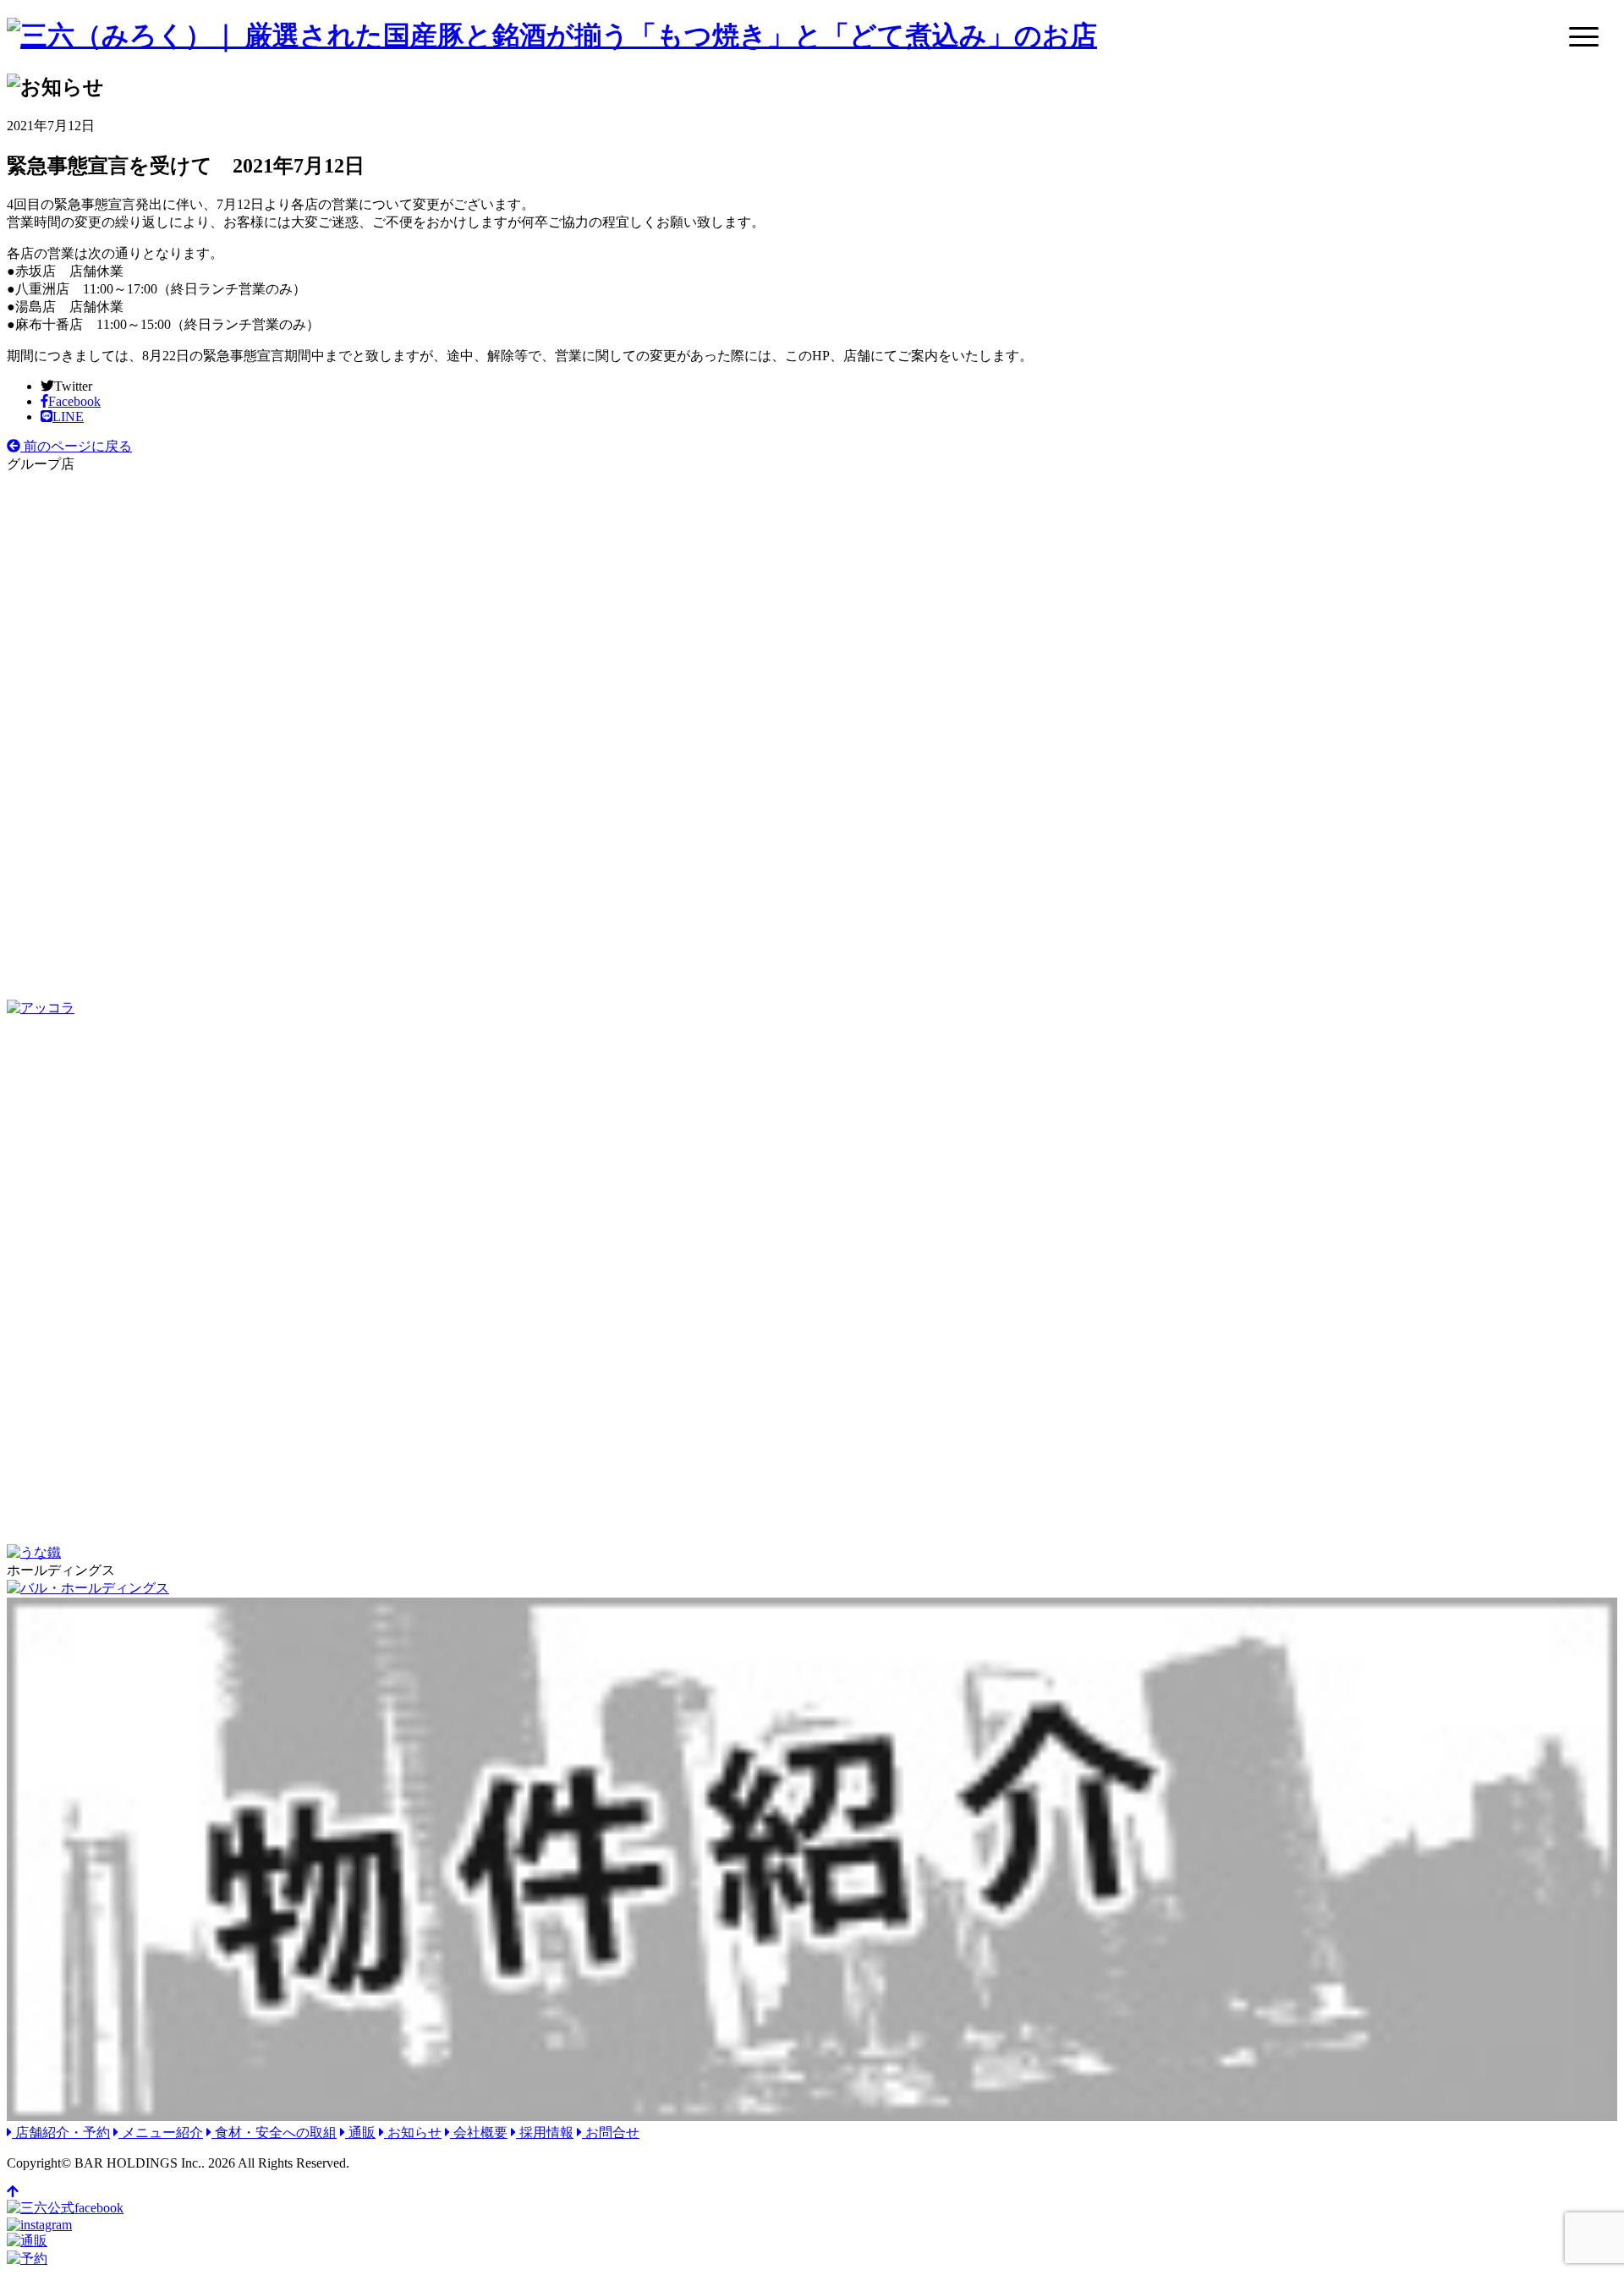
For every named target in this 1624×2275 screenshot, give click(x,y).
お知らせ (413, 2132)
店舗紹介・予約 (61, 2132)
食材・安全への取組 (274, 2132)
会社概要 (479, 2132)
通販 (360, 2132)
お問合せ (611, 2132)
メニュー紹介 (161, 2132)
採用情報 (545, 2132)
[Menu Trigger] (1584, 36)
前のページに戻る (76, 446)
